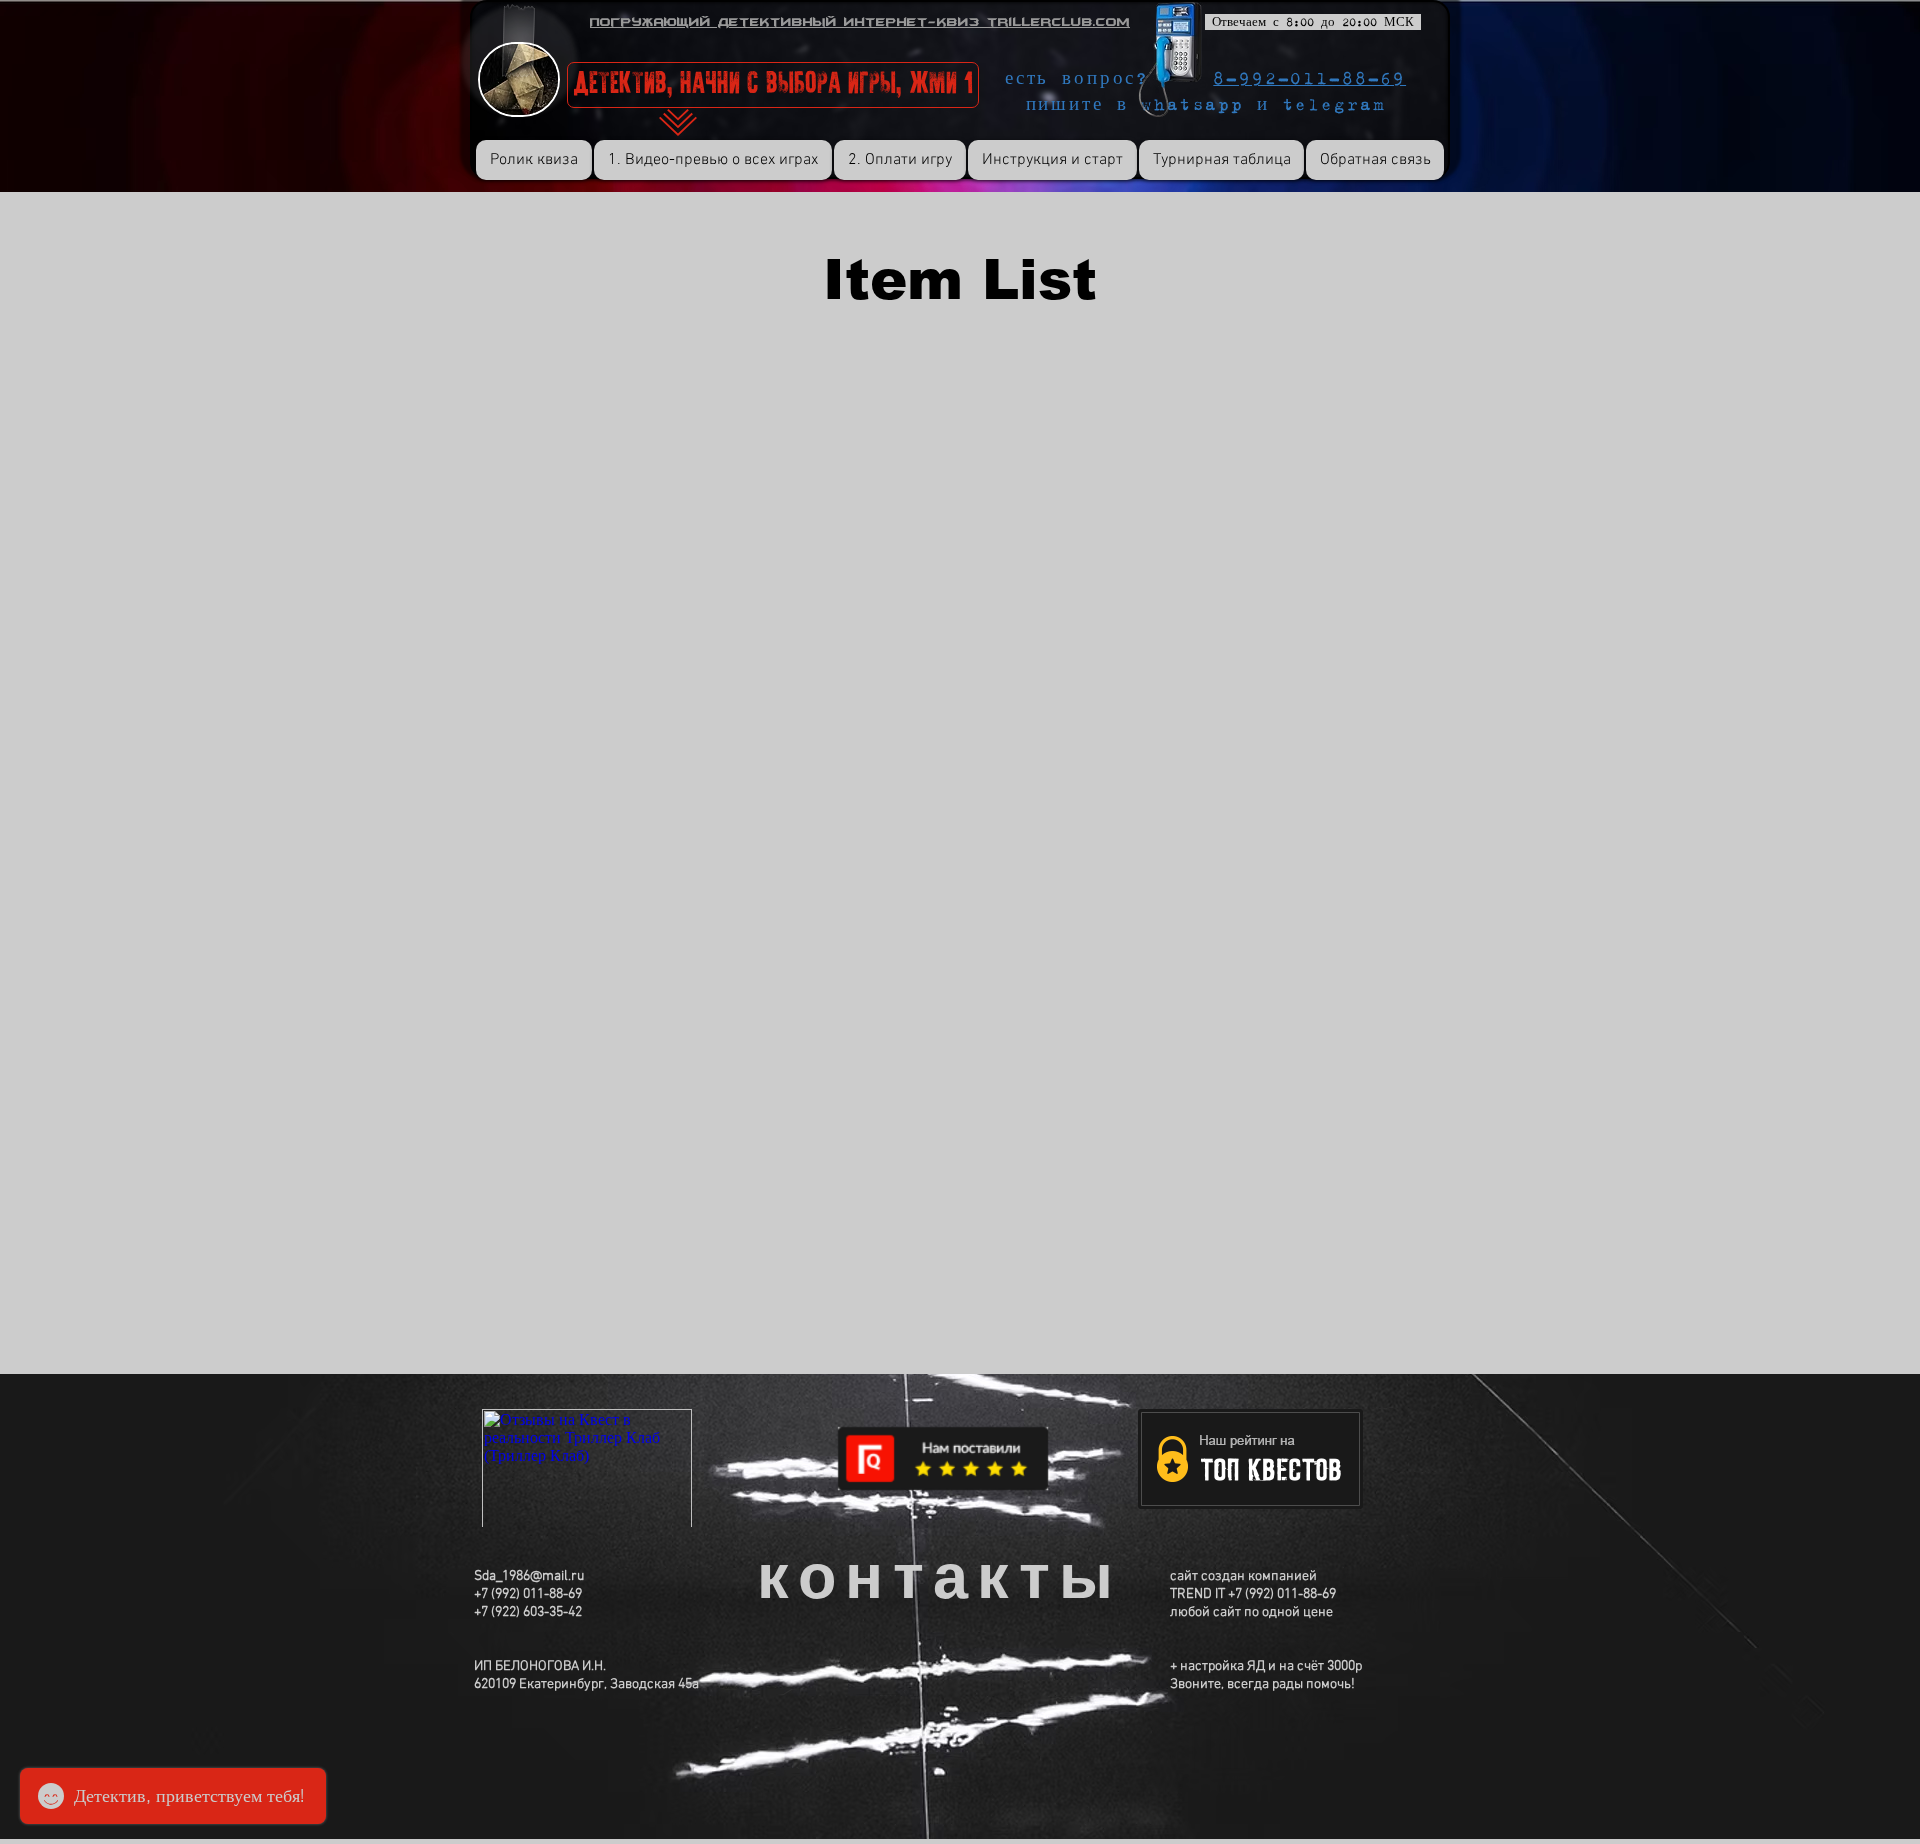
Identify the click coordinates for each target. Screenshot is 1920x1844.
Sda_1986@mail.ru (529, 1576)
